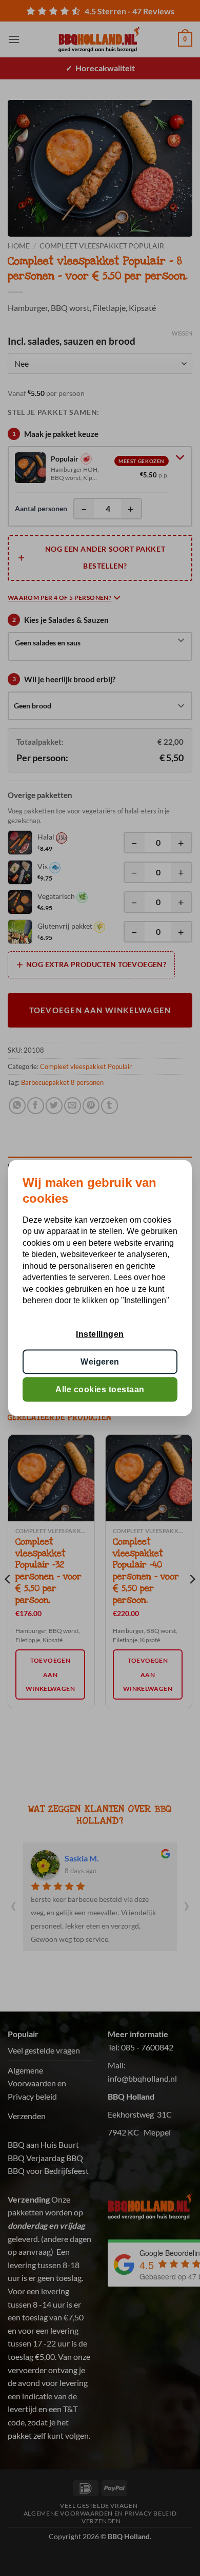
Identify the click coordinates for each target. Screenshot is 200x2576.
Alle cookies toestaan (100, 1389)
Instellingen (100, 1334)
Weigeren (100, 1361)
